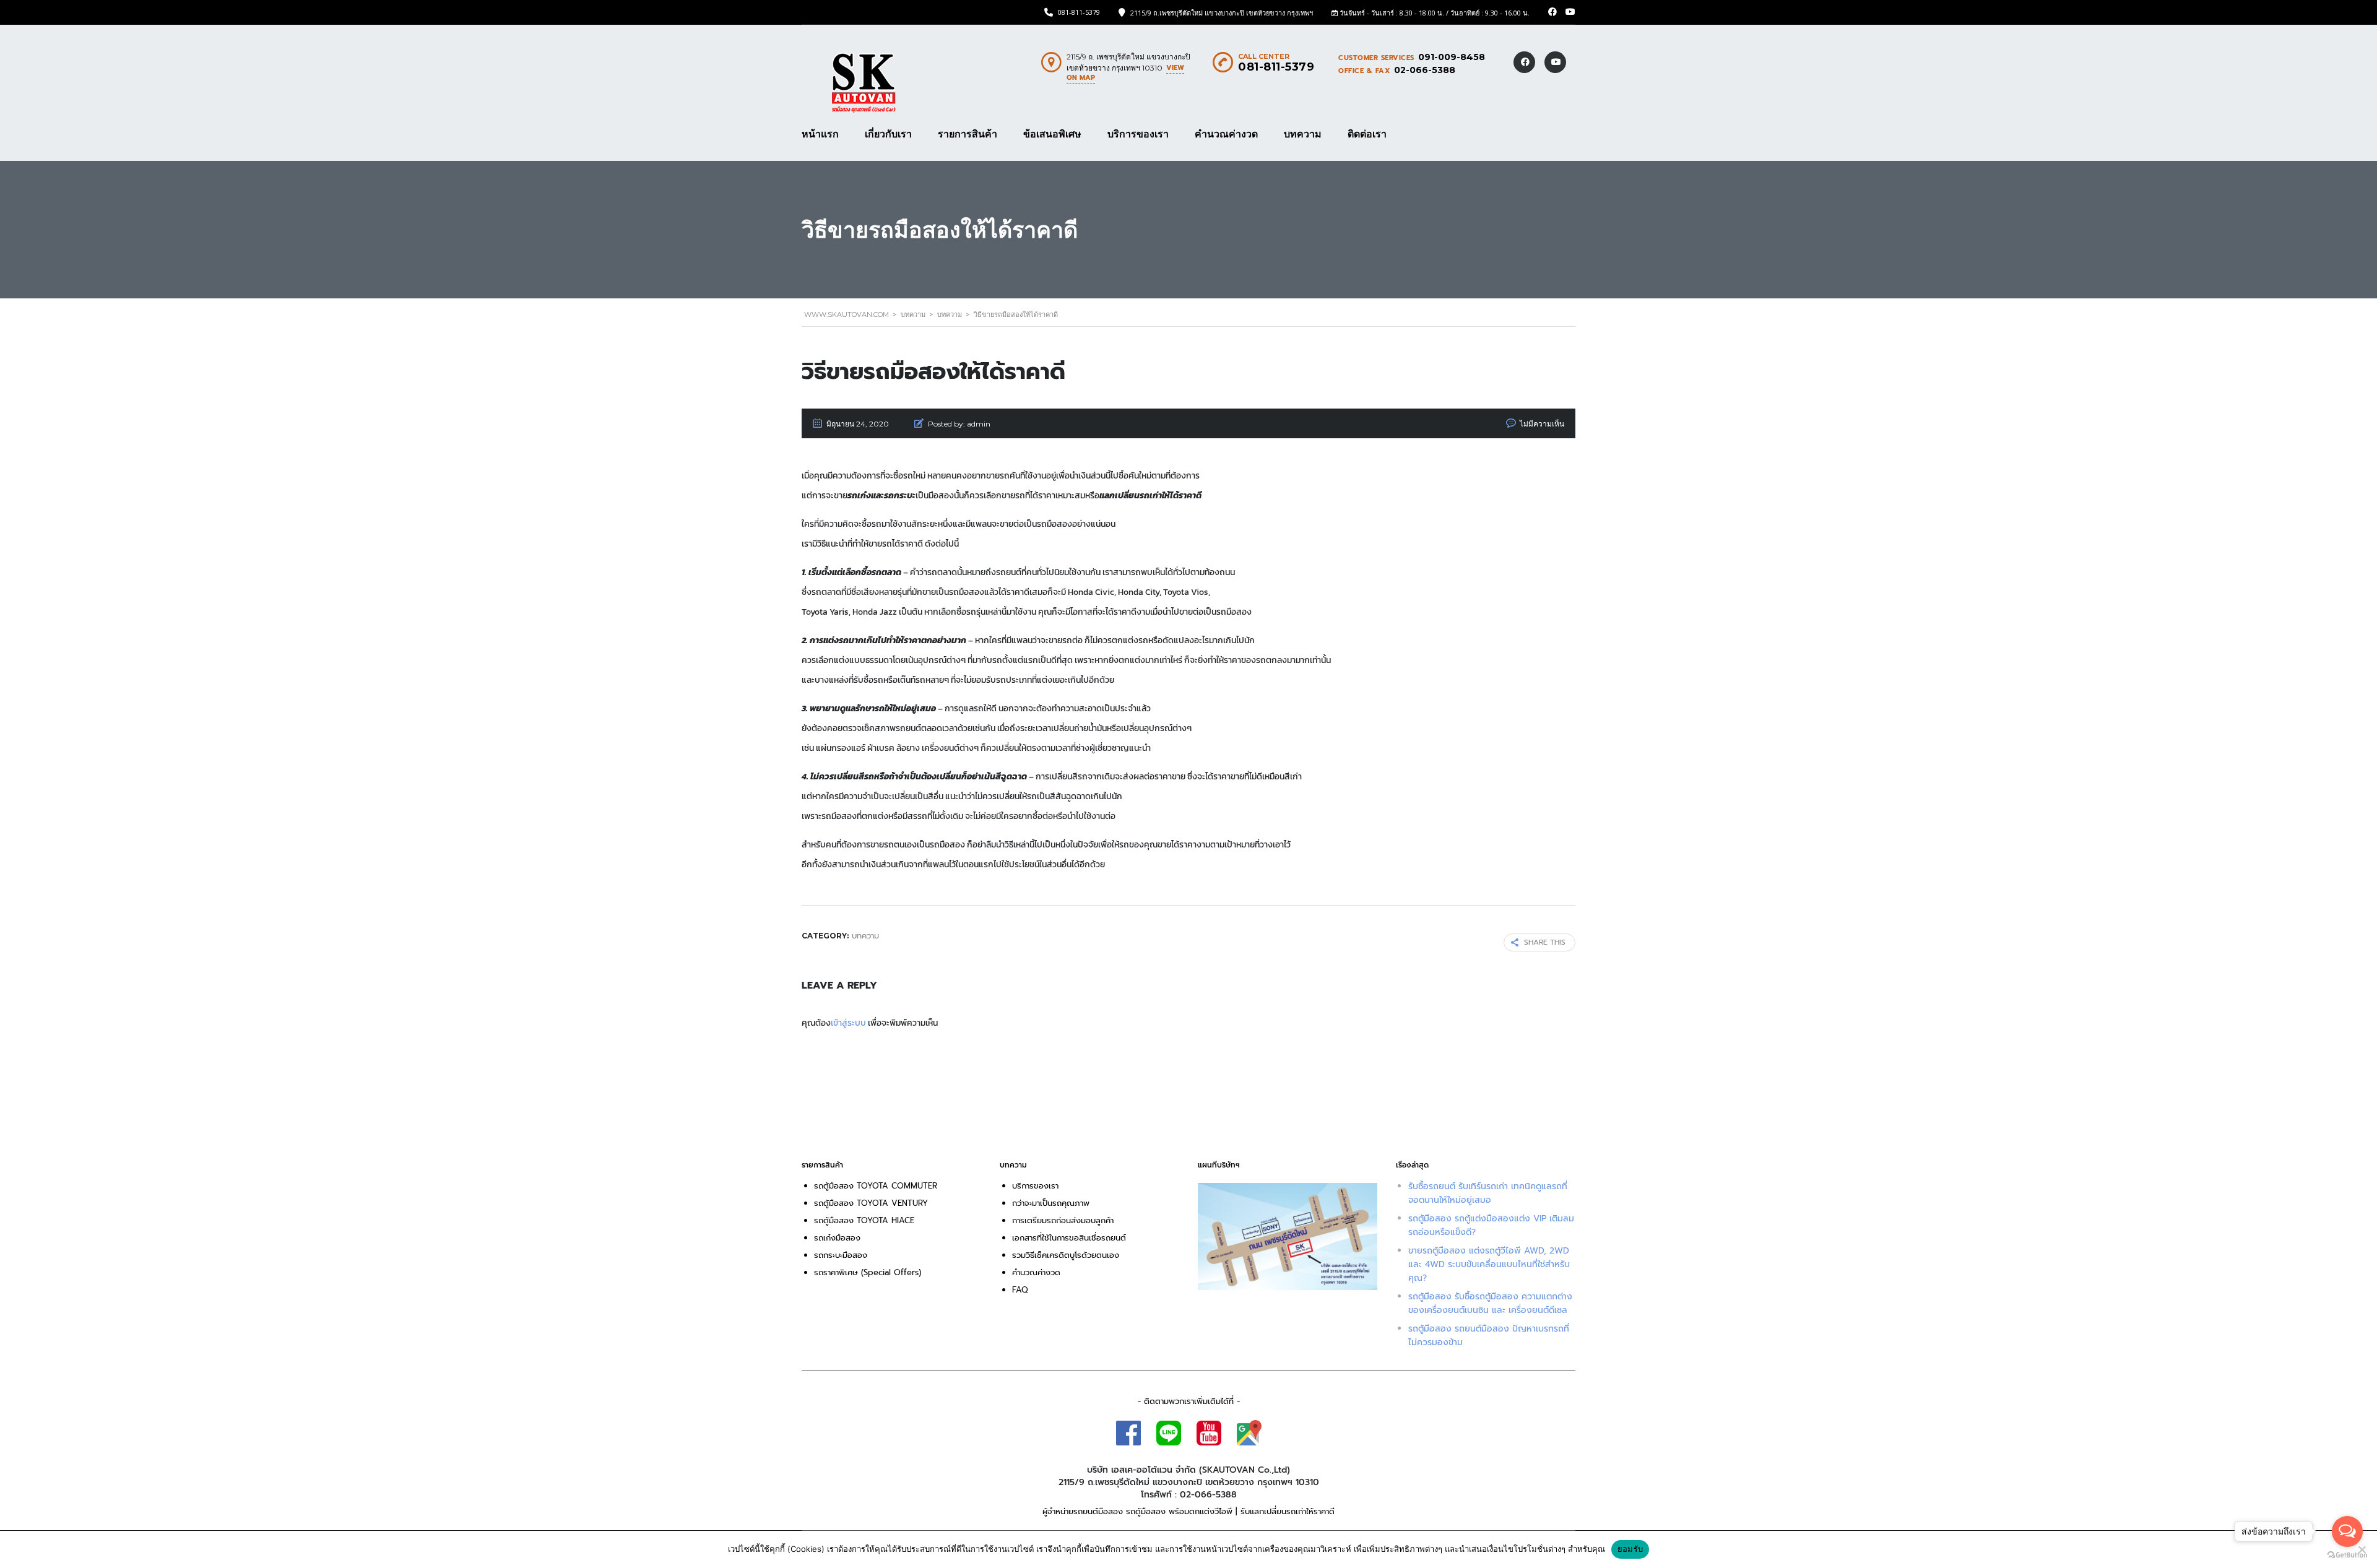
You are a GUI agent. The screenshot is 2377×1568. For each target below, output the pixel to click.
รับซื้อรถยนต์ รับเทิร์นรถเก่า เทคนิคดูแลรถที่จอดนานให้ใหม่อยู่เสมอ (1488, 1193)
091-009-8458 (1452, 57)
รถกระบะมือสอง (841, 1255)
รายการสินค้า (968, 134)
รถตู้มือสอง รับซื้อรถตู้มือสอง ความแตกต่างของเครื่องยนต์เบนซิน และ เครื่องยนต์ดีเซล (1490, 1303)
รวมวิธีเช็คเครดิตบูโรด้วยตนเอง (1066, 1255)
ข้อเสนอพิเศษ (1052, 134)
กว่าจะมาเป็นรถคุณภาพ (1051, 1203)
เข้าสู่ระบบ (848, 1023)
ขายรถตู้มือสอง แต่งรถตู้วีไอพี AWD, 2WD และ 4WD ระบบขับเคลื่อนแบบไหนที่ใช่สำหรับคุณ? (1489, 1264)
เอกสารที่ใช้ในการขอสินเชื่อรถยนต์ (1069, 1238)
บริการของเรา (1138, 134)
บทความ (1303, 134)
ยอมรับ (1630, 1549)
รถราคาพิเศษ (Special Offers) (868, 1272)
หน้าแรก (820, 134)
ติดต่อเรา (1367, 134)
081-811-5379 (1079, 12)
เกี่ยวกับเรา (888, 134)
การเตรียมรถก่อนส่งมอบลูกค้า (1063, 1220)
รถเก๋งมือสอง (837, 1238)
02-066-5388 (1425, 70)
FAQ (1020, 1290)
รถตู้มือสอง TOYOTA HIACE (866, 1220)
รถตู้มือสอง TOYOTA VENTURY (871, 1203)
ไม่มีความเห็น (1542, 424)
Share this (1545, 942)
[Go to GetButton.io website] (2347, 1555)
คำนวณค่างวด (1226, 134)
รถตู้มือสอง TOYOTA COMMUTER (876, 1186)
